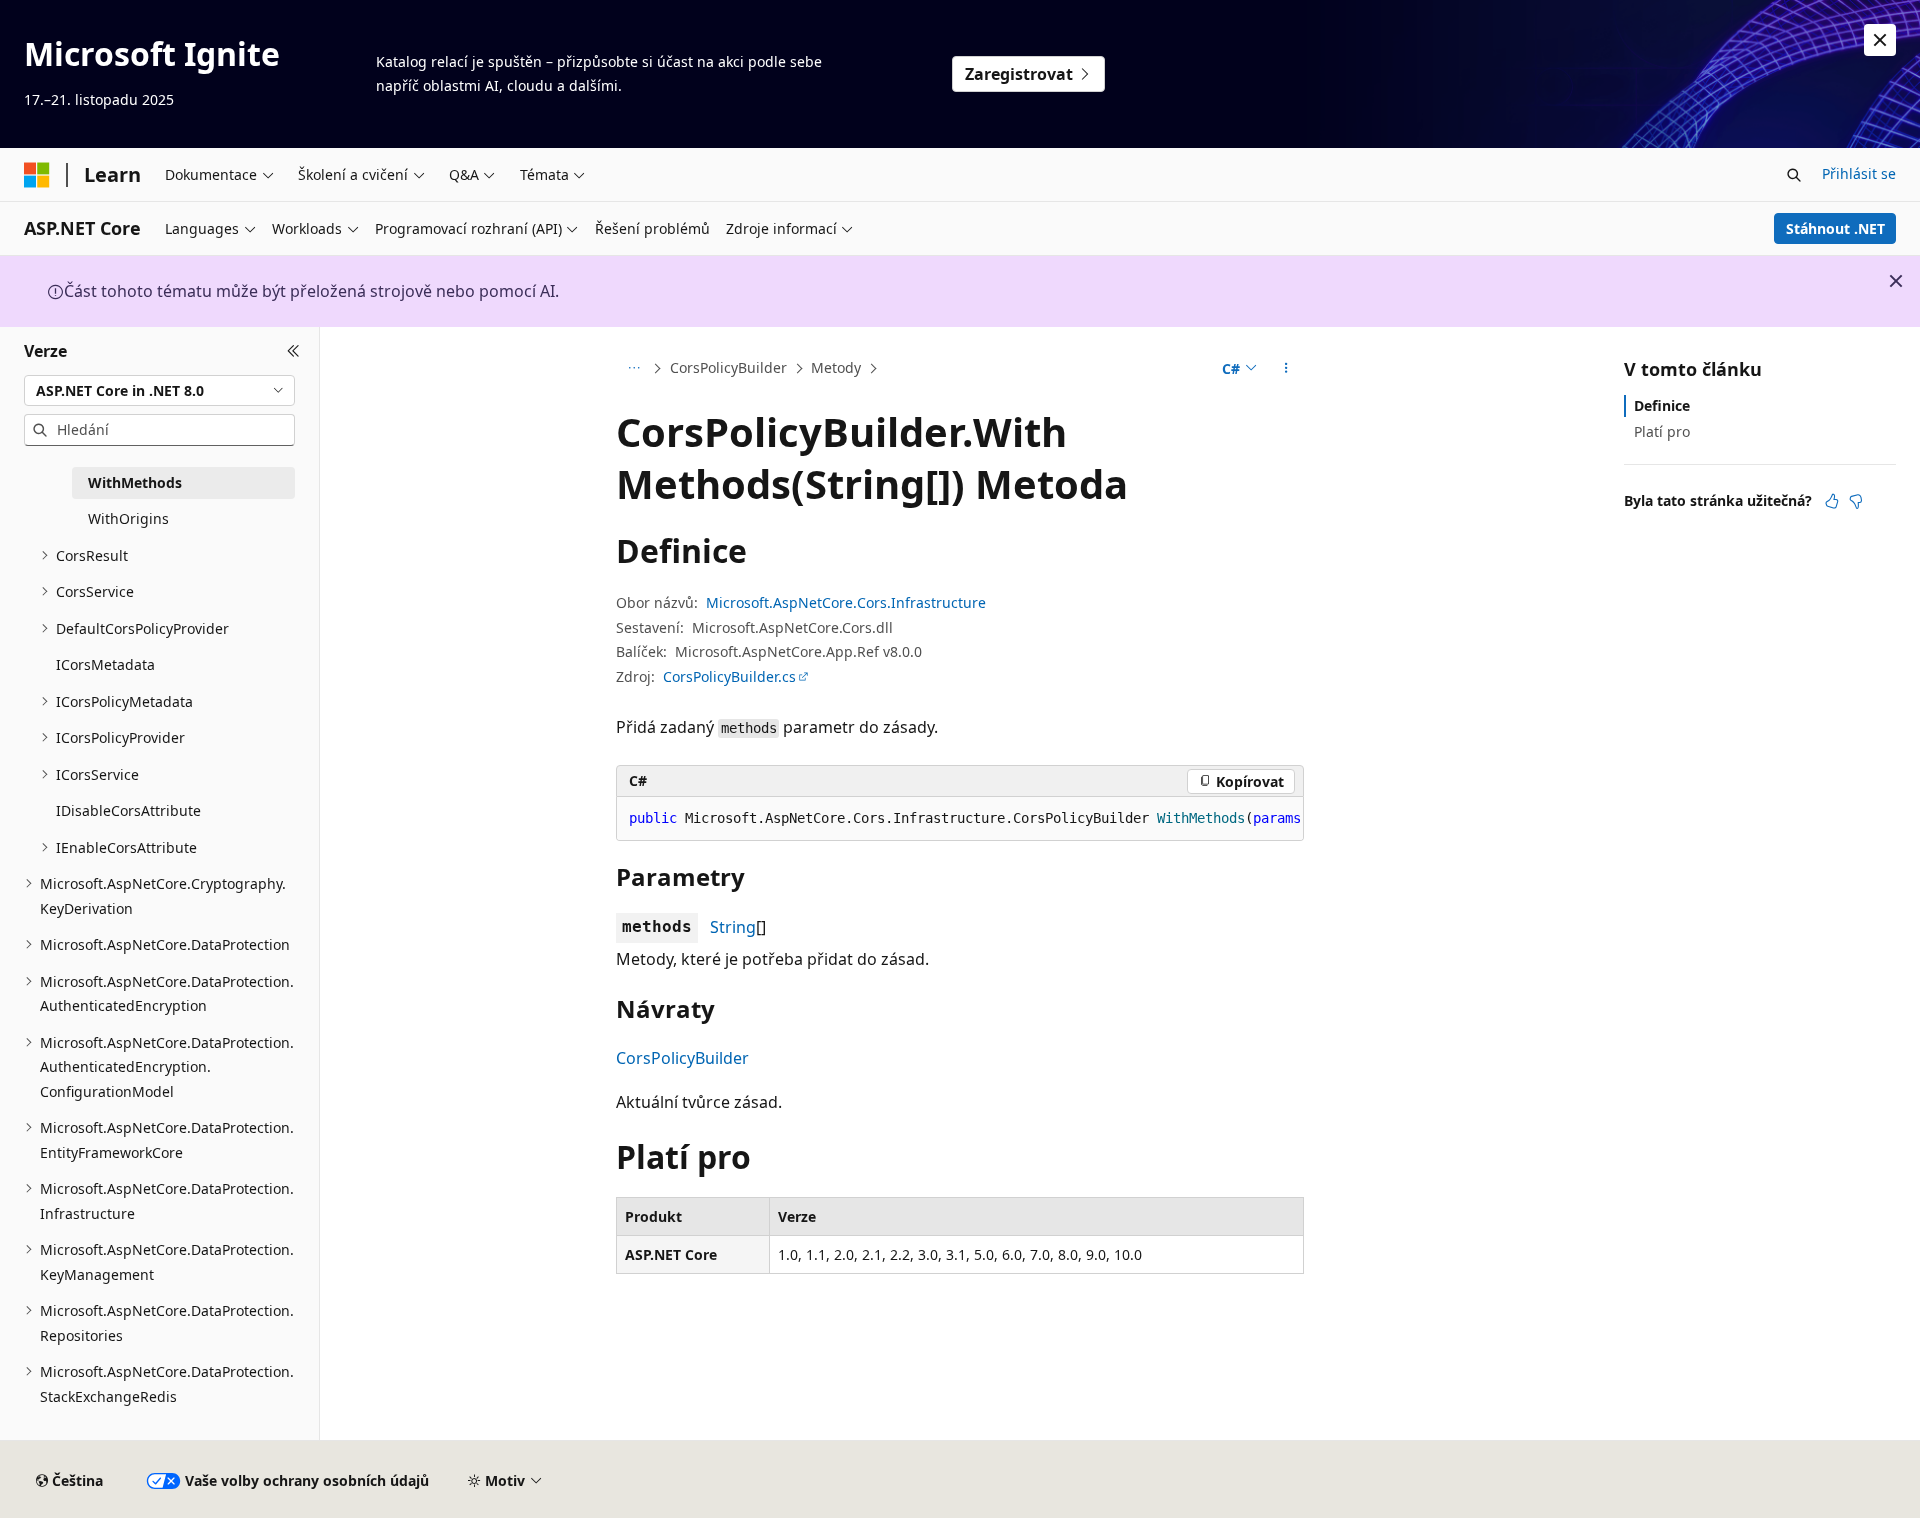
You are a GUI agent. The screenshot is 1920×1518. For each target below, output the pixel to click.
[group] (960, 819)
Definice (1662, 405)
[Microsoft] (37, 175)
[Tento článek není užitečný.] (1856, 501)
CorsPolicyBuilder (728, 367)
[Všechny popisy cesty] (633, 369)
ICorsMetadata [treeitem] (105, 664)
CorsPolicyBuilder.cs (729, 676)
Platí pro (1662, 431)
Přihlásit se (1859, 173)
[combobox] (159, 390)
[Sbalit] (293, 351)
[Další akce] (1286, 369)
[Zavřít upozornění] (1880, 40)
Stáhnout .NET (1835, 228)
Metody (836, 367)
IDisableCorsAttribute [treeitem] (128, 810)
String (733, 927)
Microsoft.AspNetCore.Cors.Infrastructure (846, 602)
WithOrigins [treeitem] (128, 518)
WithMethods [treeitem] (135, 482)
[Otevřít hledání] (1794, 175)
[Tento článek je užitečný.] (1832, 501)
